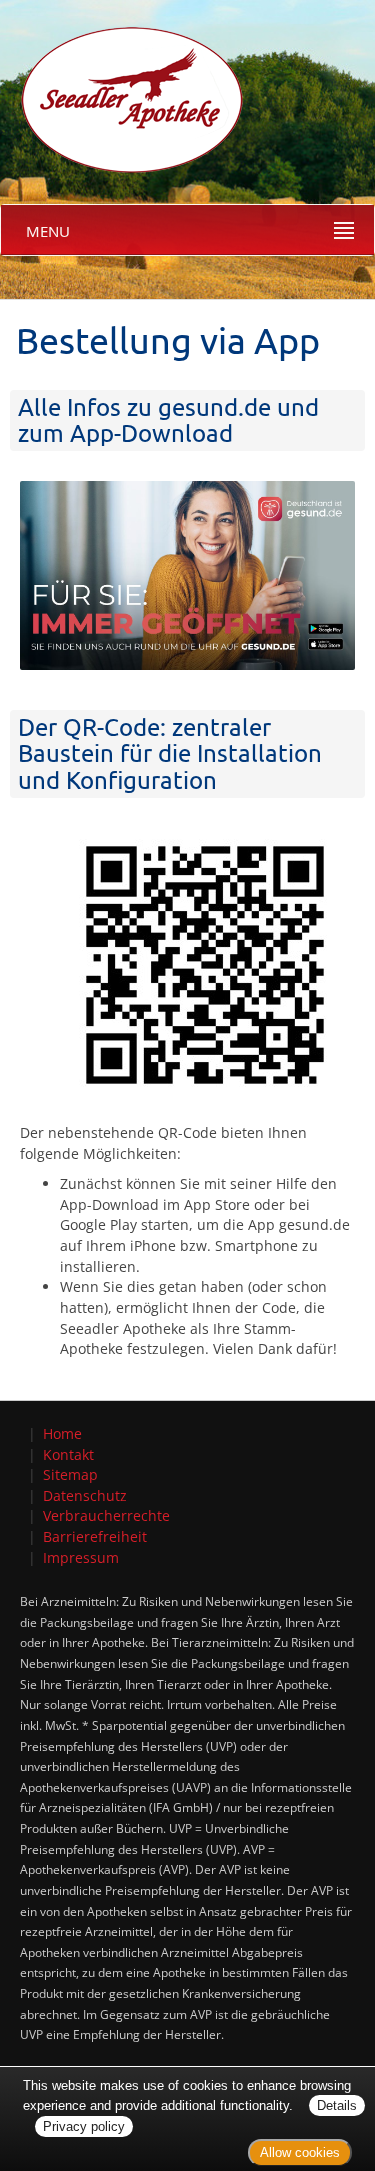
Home (62, 1433)
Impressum (81, 1557)
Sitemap (70, 1474)
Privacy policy (84, 2126)
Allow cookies (300, 2152)
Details (337, 2105)
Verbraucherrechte (106, 1515)
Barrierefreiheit (95, 1536)
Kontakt (68, 1454)
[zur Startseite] (122, 85)
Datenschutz (85, 1495)
